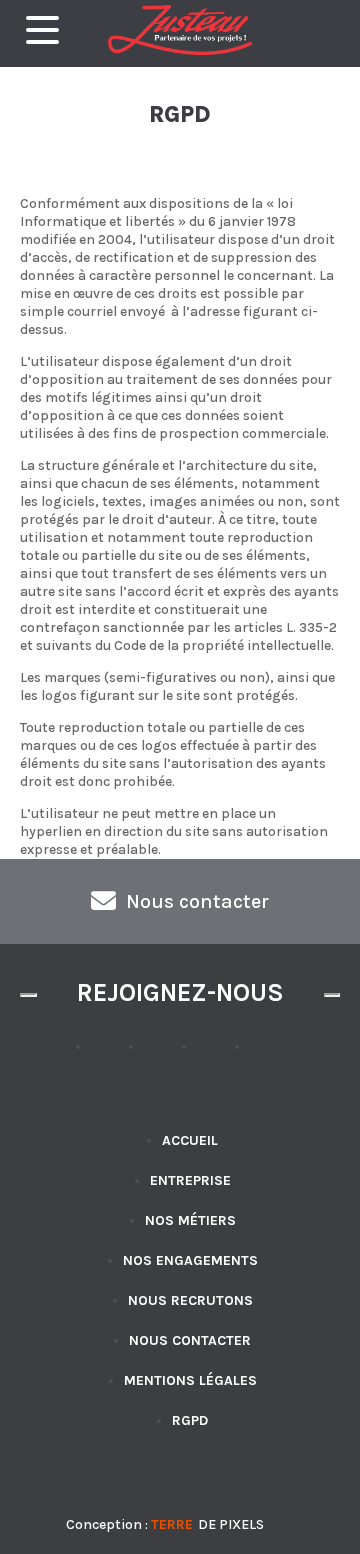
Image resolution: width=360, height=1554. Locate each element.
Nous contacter (190, 1340)
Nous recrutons (190, 1300)
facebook (111, 1056)
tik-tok (164, 1056)
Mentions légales (190, 1380)
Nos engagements (190, 1260)
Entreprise (190, 1180)
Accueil (190, 1140)
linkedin (270, 1056)
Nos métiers (190, 1220)
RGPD (190, 1420)
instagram (217, 1056)
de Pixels (207, 1524)
